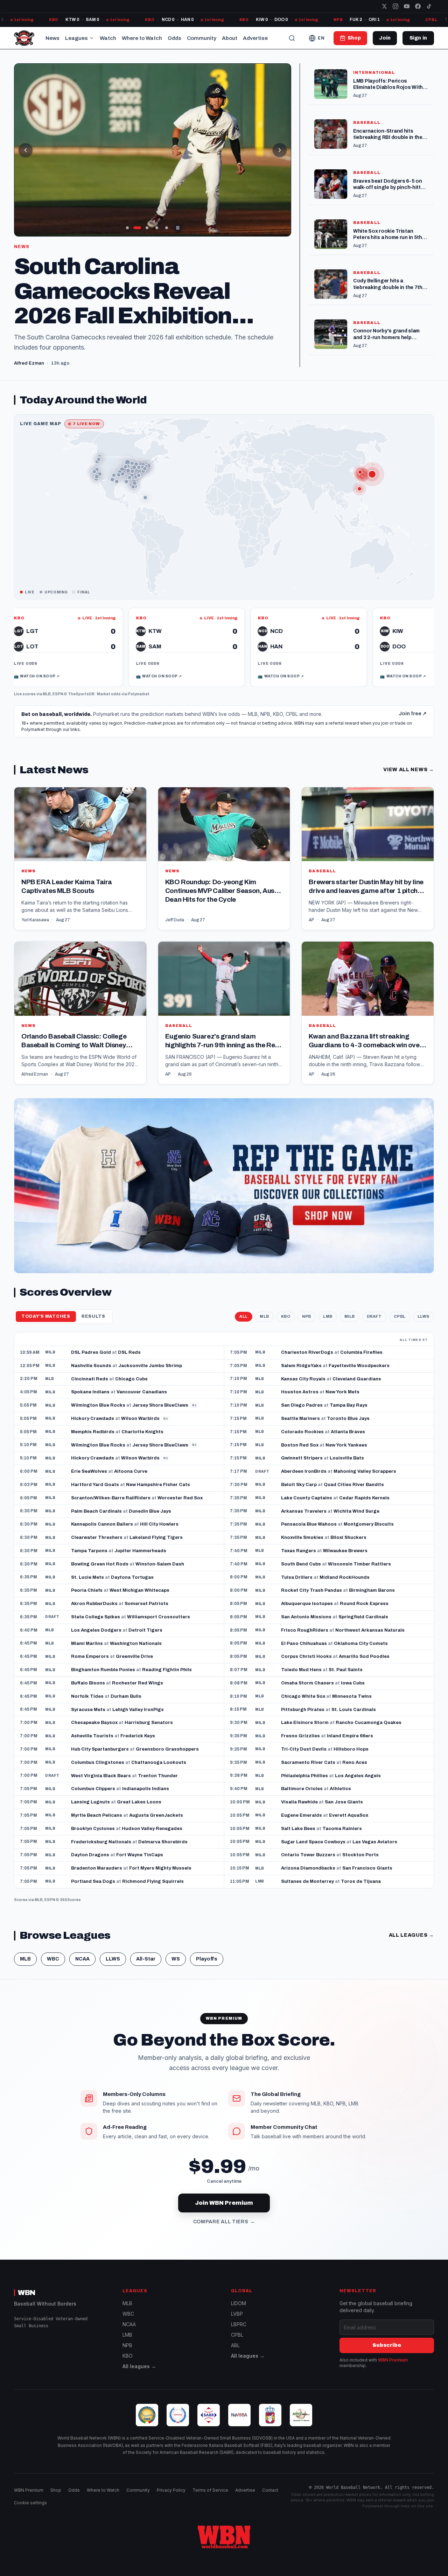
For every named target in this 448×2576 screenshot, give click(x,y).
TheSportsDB (81, 684)
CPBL (400, 1306)
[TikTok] (429, 6)
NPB (307, 1306)
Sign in (418, 38)
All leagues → (139, 2366)
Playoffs (207, 1949)
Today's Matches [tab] (46, 1306)
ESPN (58, 684)
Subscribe (387, 2345)
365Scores (70, 1889)
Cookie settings (30, 2503)
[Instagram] (395, 6)
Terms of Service (210, 2490)
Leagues (76, 38)
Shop (56, 2490)
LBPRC (239, 2324)
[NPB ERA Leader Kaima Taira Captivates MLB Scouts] (80, 848)
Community (202, 38)
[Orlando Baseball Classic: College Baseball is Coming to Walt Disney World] (80, 1003)
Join (385, 38)
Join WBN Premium (224, 2193)
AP (311, 910)
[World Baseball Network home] (224, 2537)
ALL (244, 1306)
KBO (286, 1306)
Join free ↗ (413, 704)
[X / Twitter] (384, 6)
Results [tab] (93, 1306)
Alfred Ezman (35, 1064)
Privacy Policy (171, 2490)
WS (176, 1949)
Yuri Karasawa (35, 910)
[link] (111, 637)
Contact (270, 2490)
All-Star (146, 1949)
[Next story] (280, 150)
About (230, 38)
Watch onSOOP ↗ (83, 666)
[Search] (292, 38)
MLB (47, 684)
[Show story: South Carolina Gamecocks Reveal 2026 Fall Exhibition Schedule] (137, 228)
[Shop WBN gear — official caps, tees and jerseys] (224, 1176)
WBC (53, 1949)
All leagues (411, 1925)
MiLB (350, 1306)
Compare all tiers (224, 2212)
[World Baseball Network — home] (24, 38)
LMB (328, 1306)
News (52, 38)
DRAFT (374, 1306)
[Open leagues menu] (92, 38)
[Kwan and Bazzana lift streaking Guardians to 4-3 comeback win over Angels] (368, 1003)
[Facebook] (418, 6)
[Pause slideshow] (178, 228)
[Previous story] (26, 150)
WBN (27, 2293)
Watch (108, 38)
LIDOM (239, 2303)
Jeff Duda (175, 910)
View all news (409, 759)
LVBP (237, 2314)
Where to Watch (142, 38)
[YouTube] (407, 6)
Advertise (255, 38)
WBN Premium (393, 2360)
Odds (174, 38)
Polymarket (139, 684)
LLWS (423, 1306)
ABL (235, 2345)
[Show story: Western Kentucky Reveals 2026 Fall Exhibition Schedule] (167, 228)
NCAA (82, 1949)
